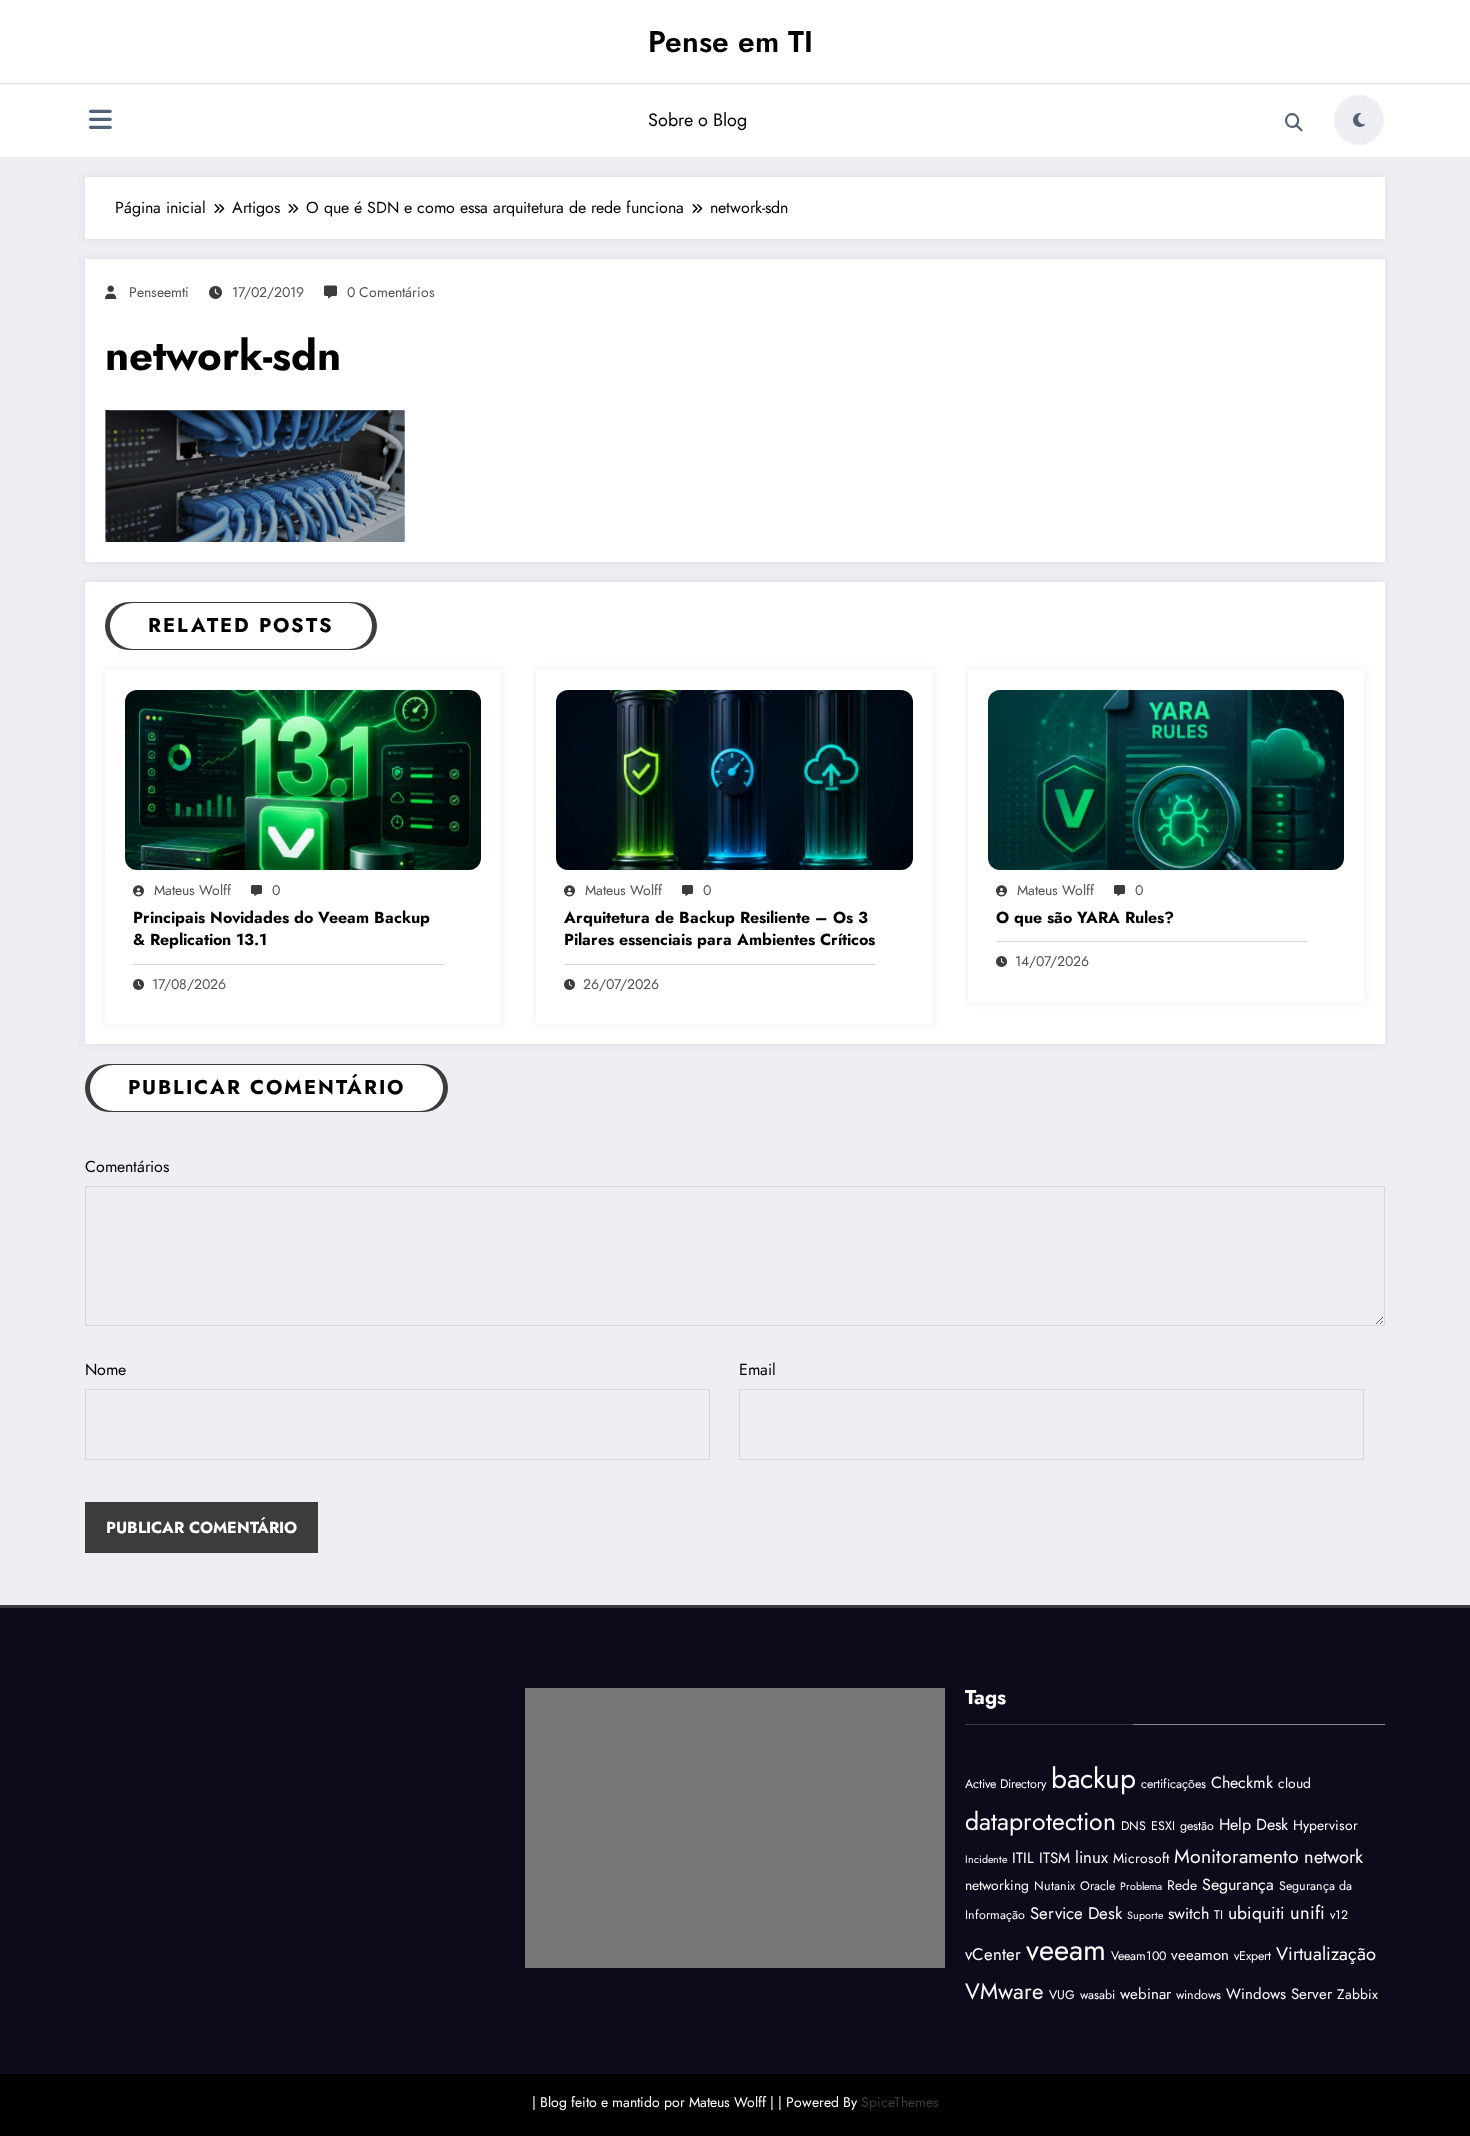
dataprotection (1040, 1821)
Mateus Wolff (192, 890)
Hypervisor (1325, 1825)
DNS (1133, 1826)
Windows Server (1279, 1994)
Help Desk (1253, 1824)
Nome (105, 1369)
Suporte (1145, 1915)
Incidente (986, 1859)
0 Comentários (391, 292)
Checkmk (1242, 1782)
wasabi (1097, 1995)
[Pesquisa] (1294, 123)
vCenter (993, 1954)
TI (1218, 1915)
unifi (1307, 1912)
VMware (1004, 1991)
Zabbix (1357, 1994)
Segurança (1238, 1884)
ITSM (1054, 1858)
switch (1188, 1913)
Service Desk (1076, 1913)
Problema (1141, 1886)
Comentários (127, 1166)
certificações (1173, 1784)
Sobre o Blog (697, 120)
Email (757, 1369)
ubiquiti (1256, 1913)
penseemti (159, 292)
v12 (1339, 1915)
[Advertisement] (735, 1828)
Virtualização (1326, 1953)
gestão (1197, 1826)
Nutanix (1054, 1886)
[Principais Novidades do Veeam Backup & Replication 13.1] (303, 778)
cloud (1294, 1783)
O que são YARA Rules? (1085, 918)
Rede (1182, 1885)
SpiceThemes (900, 2102)
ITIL (1023, 1858)
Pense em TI (730, 41)
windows (1198, 1995)
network (1333, 1856)
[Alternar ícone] (100, 122)
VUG (1062, 1995)
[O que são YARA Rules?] (1166, 778)
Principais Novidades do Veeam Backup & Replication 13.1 (281, 929)
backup (1093, 1778)
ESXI (1163, 1826)
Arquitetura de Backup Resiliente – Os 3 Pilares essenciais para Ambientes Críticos (719, 929)
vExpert (1252, 1956)
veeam (1066, 1950)
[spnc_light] (1359, 120)
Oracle (1097, 1886)
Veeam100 (1138, 1956)
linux (1091, 1857)
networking (997, 1885)
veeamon (1200, 1955)
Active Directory (1005, 1784)
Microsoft (1141, 1858)
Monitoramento (1236, 1856)
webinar (1145, 1994)
